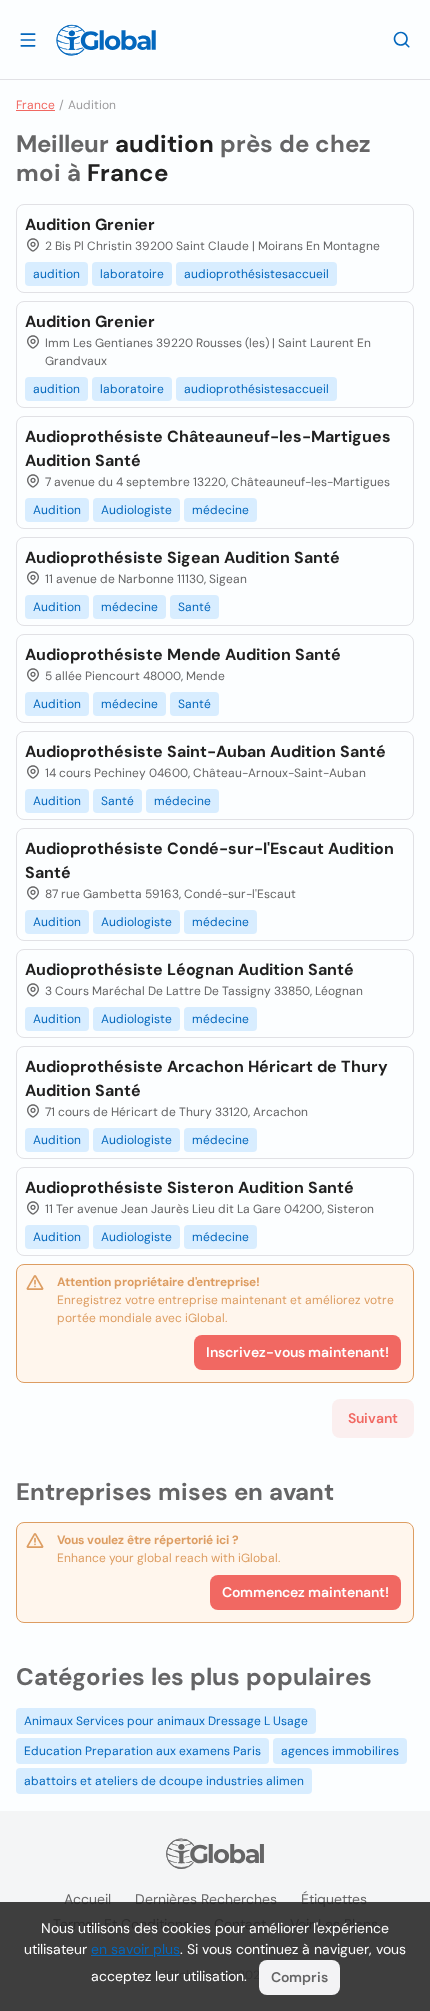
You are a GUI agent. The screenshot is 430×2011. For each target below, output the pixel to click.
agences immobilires (340, 1751)
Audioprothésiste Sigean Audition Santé (182, 557)
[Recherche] (402, 39)
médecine (220, 510)
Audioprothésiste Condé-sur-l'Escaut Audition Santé (209, 860)
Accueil (87, 1899)
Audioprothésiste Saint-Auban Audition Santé (205, 751)
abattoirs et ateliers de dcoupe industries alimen (164, 1781)
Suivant (373, 1418)
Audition (57, 510)
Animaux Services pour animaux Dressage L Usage (166, 1721)
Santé (194, 607)
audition (56, 274)
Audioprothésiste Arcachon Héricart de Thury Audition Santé (206, 1078)
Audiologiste (136, 510)
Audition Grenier (90, 224)
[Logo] (106, 40)
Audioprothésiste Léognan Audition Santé (189, 969)
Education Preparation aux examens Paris (142, 1751)
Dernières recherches (206, 1899)
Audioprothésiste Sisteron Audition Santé (189, 1187)
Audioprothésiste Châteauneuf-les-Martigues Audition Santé (208, 448)
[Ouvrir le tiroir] (28, 39)
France (35, 105)
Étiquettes (334, 1899)
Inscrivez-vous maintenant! (297, 1352)
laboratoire (132, 274)
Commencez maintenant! (305, 1592)
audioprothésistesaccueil (256, 274)
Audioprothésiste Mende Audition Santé (183, 654)
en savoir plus (135, 1949)
